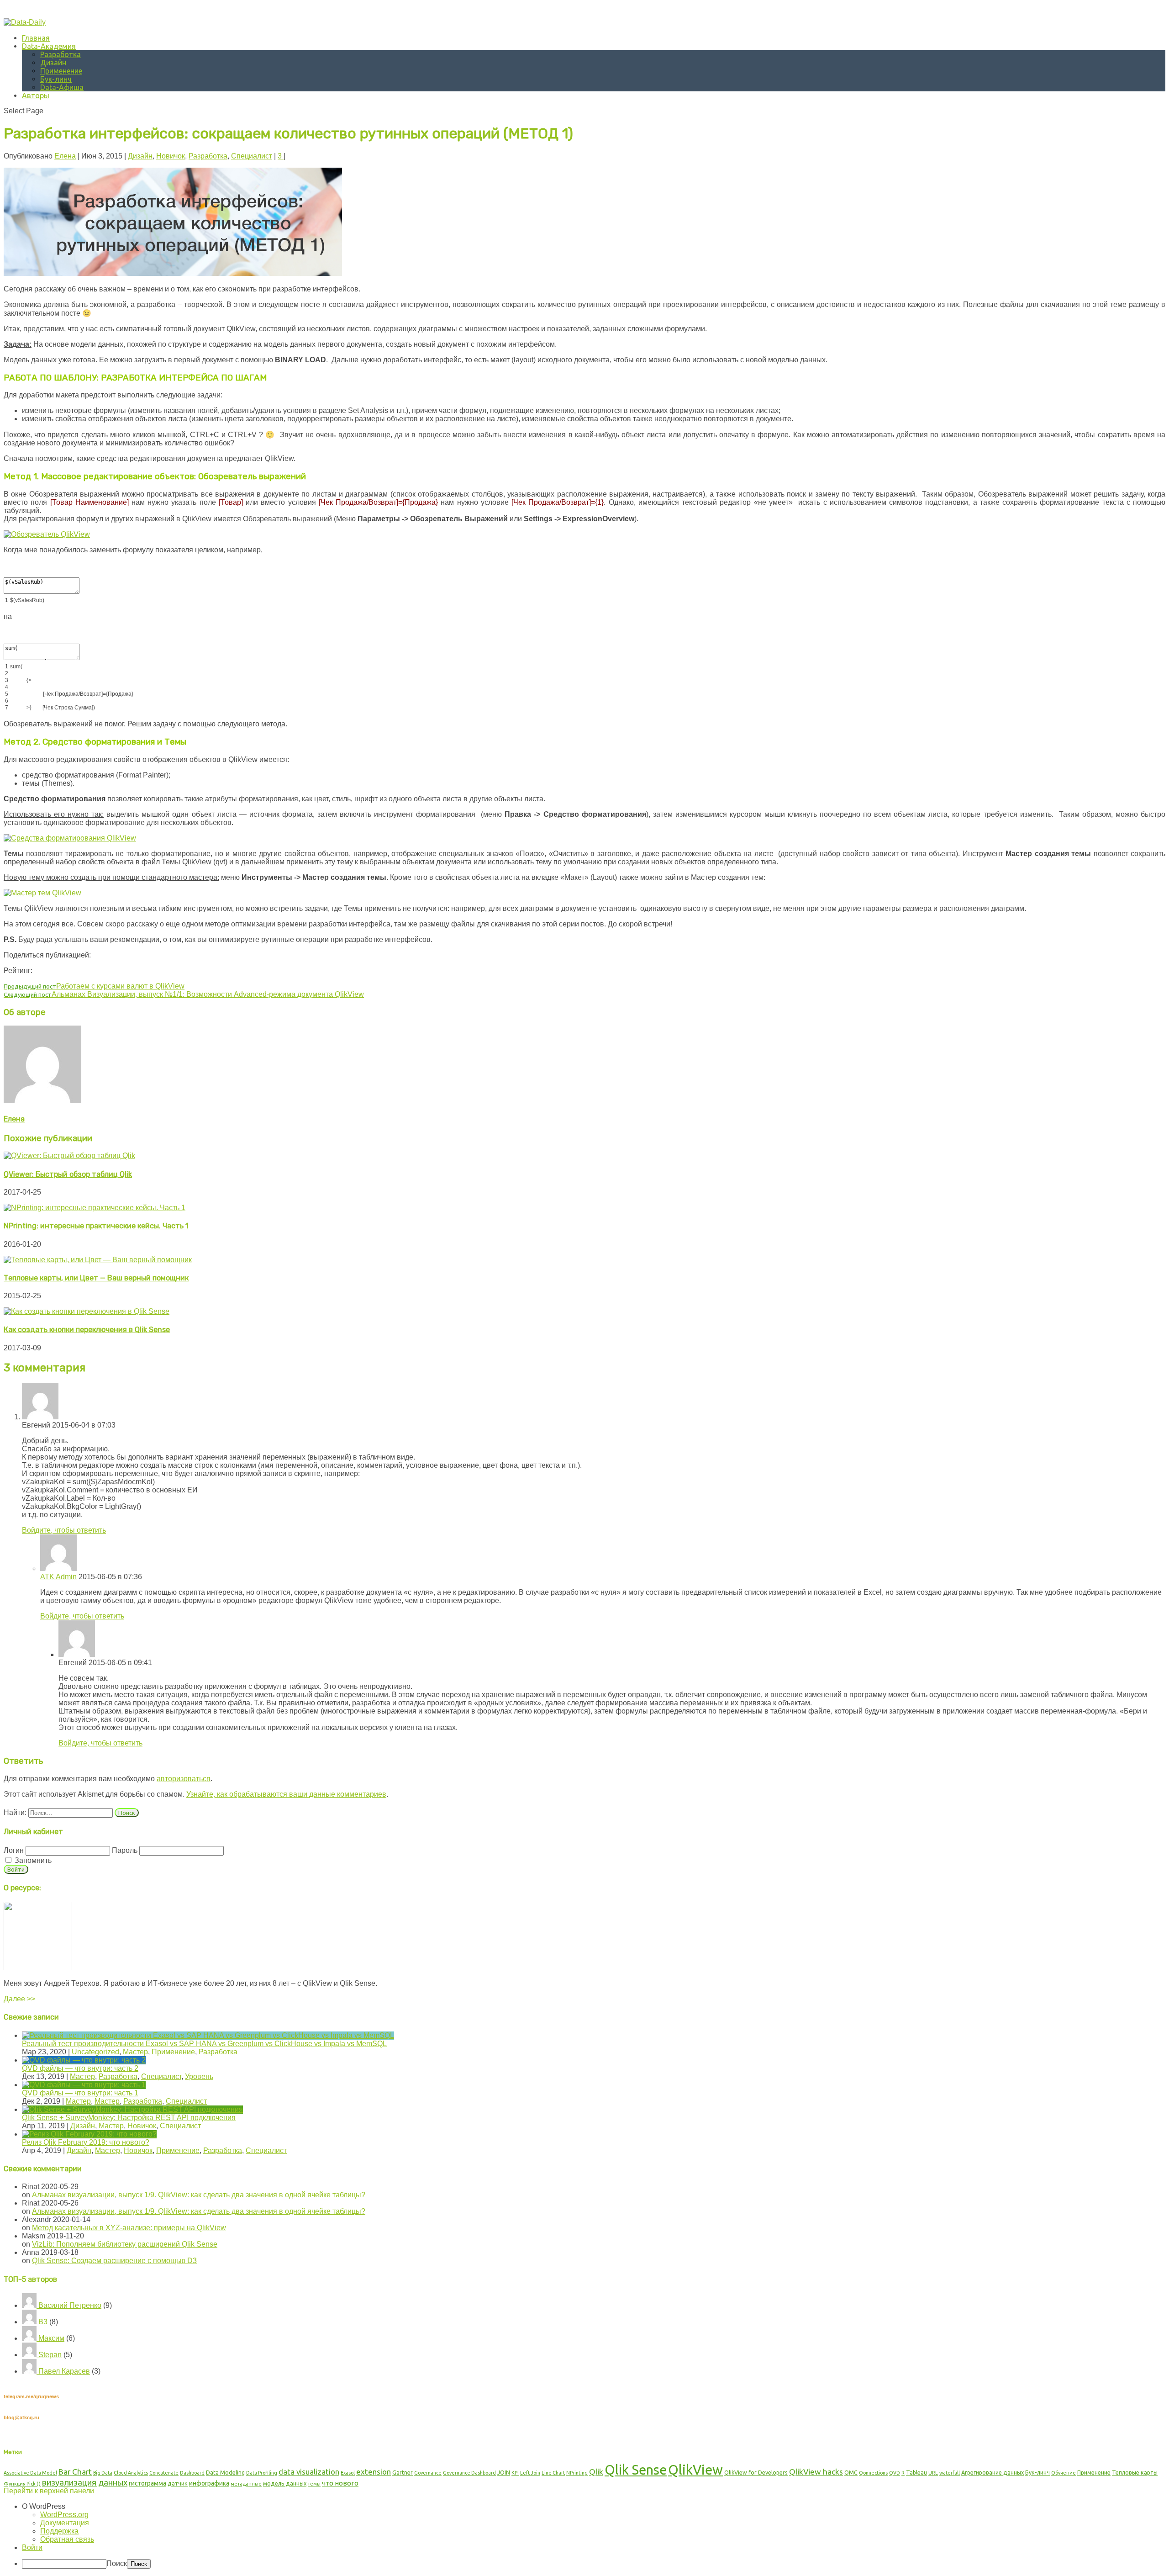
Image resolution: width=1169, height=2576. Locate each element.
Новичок (171, 156)
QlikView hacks (816, 2472)
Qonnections (873, 2473)
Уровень (199, 2076)
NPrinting (577, 2473)
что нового (340, 2483)
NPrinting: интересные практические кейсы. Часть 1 (96, 1226)
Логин (14, 1850)
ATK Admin (58, 1577)
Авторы (36, 95)
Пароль (125, 1850)
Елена (65, 156)
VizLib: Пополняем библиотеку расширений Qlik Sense (125, 2244)
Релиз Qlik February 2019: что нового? (86, 2142)
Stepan (49, 2355)
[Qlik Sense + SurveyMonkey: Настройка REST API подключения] (132, 2109)
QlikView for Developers (756, 2472)
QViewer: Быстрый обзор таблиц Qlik (68, 1174)
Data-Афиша (62, 87)
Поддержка (59, 2531)
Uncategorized (95, 2052)
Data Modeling (225, 2472)
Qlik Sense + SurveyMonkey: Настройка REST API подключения (129, 2118)
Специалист (252, 156)
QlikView (695, 2470)
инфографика (209, 2483)
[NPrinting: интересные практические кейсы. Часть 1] (95, 1208)
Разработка (61, 54)
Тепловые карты (1135, 2472)
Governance (428, 2473)
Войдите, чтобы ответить (64, 1530)
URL (933, 2473)
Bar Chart (75, 2472)
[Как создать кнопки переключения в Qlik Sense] (87, 1311)
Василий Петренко (69, 2305)
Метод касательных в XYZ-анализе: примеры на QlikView (129, 2228)
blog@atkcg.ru (21, 2417)
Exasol (348, 2473)
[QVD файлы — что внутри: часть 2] (84, 2060)
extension (374, 2472)
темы (314, 2484)
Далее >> (19, 1999)
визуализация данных (85, 2482)
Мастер (135, 2052)
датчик (178, 2483)
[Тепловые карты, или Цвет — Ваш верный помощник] (98, 1260)
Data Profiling (262, 2473)
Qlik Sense (636, 2470)
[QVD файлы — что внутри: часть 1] (84, 2085)
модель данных (285, 2483)
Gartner (403, 2472)
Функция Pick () (22, 2484)
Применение (61, 71)
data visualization (309, 2472)
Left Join (530, 2473)
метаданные (246, 2484)
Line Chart (553, 2473)
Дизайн (53, 63)
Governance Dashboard (469, 2473)
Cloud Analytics (131, 2473)
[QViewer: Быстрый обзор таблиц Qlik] (69, 1156)
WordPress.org (64, 2515)
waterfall (950, 2473)
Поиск (117, 2563)
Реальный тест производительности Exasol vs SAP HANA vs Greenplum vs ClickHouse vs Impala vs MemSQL (204, 2044)
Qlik (596, 2472)
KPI (515, 2473)
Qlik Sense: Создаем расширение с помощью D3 (114, 2261)
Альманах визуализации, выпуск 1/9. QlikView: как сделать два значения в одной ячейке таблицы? (199, 2195)
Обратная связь (67, 2539)
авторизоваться (184, 1779)
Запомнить (32, 1860)
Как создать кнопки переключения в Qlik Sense (87, 1330)
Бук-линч (56, 79)
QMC (851, 2472)
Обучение (1064, 2473)
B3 (42, 2322)
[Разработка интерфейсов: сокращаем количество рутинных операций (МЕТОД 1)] (173, 273)
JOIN (504, 2472)
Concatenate (164, 2473)
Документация (65, 2523)
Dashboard (192, 2473)
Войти (32, 2547)
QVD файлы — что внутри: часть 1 (80, 2093)
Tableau (916, 2472)
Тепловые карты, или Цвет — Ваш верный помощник (96, 1278)
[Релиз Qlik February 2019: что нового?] (89, 2134)
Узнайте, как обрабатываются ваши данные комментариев (286, 1794)
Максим (50, 2338)
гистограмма (147, 2483)
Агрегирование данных (993, 2472)
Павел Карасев (63, 2371)
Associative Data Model (30, 2473)
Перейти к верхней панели (49, 2491)
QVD (895, 2473)
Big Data (103, 2473)
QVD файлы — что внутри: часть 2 (80, 2068)
